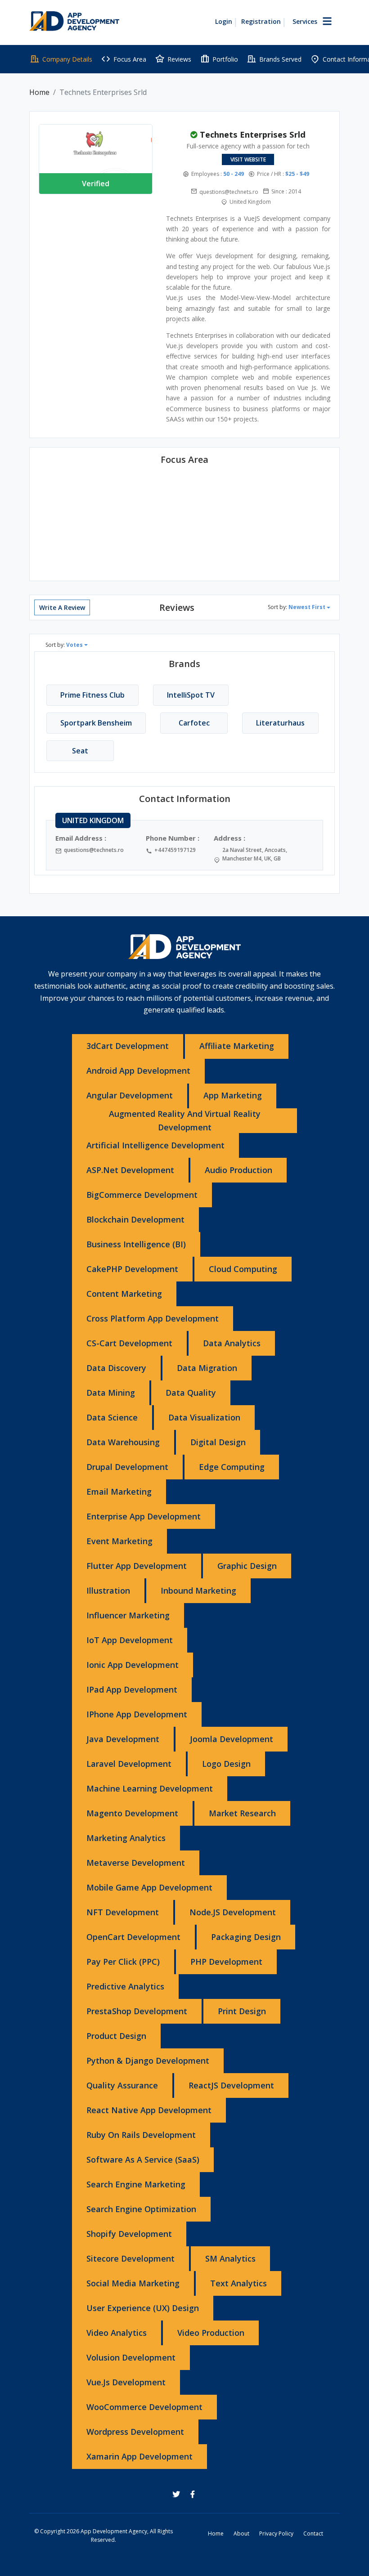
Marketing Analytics (126, 1838)
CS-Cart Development (129, 1343)
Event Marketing (119, 1541)
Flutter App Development (137, 1566)
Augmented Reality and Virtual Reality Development (185, 1120)
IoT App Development (130, 1640)
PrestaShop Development (137, 2011)
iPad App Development (132, 1689)
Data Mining (111, 1393)
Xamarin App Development (139, 2456)
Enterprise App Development (144, 1516)
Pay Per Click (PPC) (123, 1962)
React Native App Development (149, 2110)
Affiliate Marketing (237, 1046)
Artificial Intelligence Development (155, 1145)
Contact (313, 2533)
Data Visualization (204, 1417)
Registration (261, 21)
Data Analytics (232, 1343)
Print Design (242, 2011)
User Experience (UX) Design (143, 2308)
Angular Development (130, 1095)
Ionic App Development (133, 1665)
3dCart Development (128, 1046)
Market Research (242, 1813)
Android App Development (138, 1071)
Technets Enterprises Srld (253, 134)
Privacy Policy (276, 2533)
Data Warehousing (123, 1442)
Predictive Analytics (125, 1986)
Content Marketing (124, 1294)
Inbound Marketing (198, 1590)
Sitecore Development (130, 2258)
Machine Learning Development (150, 1788)
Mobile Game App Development (149, 1887)
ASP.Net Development (130, 1170)
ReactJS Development (231, 2085)
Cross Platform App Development (153, 1318)
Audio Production (238, 1170)
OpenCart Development (133, 1937)
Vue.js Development (126, 2382)
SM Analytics (230, 2258)
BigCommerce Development (142, 1195)
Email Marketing (119, 1492)
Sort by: (297, 607)
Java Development (123, 1739)
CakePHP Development (132, 1269)
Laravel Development (129, 1764)
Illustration (108, 1590)
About (241, 2533)
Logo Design (226, 1764)
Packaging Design (246, 1937)
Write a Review (62, 607)
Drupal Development (127, 1467)
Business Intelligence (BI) (136, 1244)
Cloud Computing (243, 1269)
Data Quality (191, 1393)
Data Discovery (116, 1368)
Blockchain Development (135, 1219)
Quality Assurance (122, 2085)
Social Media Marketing (133, 2283)
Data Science (112, 1417)
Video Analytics (117, 2333)
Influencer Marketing (128, 1615)
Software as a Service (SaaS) (143, 2159)
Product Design (116, 2036)
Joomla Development (232, 1739)
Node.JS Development (233, 1912)
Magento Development (132, 1813)
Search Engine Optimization (141, 2209)
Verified (96, 184)
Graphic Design (247, 1566)
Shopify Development (129, 2234)
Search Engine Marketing (136, 2184)
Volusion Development (131, 2357)
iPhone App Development (137, 1714)
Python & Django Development (148, 2061)
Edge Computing (232, 1467)
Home (39, 92)
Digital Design (218, 1442)
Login (224, 21)
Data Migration (207, 1368)
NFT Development (123, 1912)
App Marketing (233, 1095)
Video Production (211, 2333)
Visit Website (248, 159)
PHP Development (226, 1962)
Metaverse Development (136, 1863)
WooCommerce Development (144, 2407)
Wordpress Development (135, 2432)
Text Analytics (238, 2283)
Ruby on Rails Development (141, 2135)
